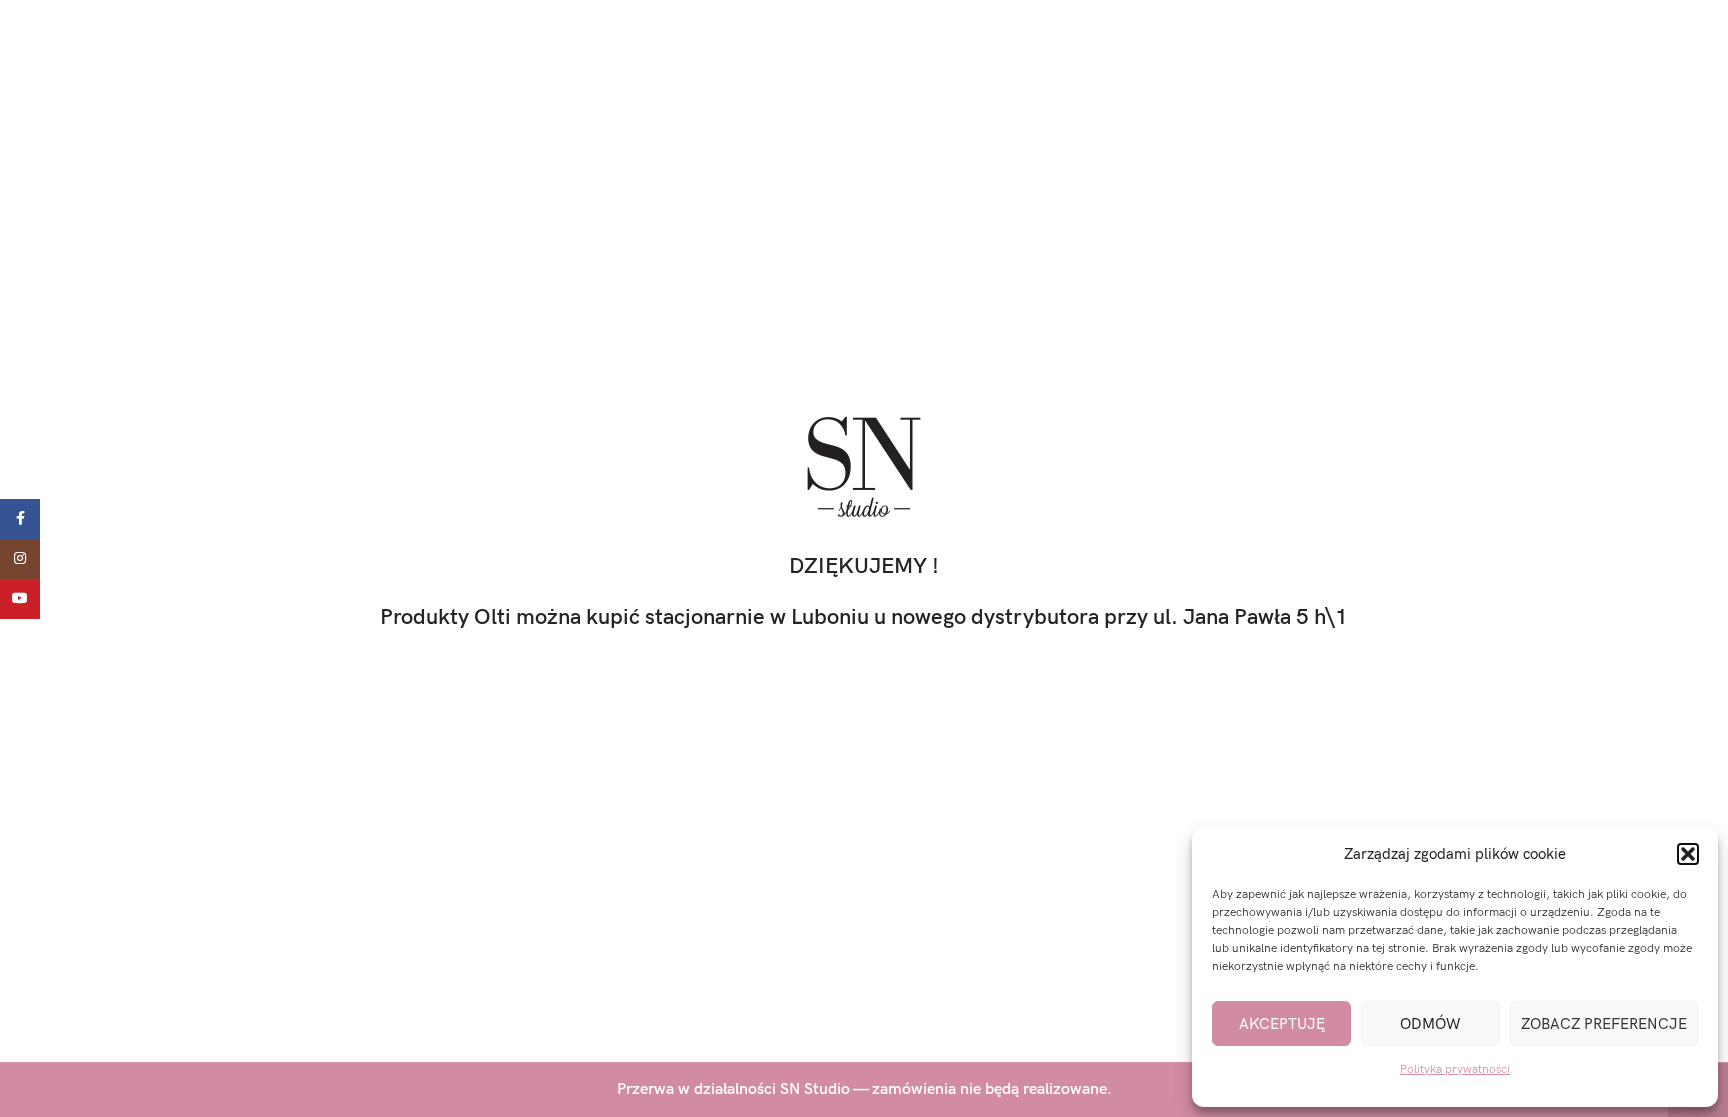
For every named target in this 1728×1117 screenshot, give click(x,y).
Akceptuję (1282, 1024)
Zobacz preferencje (1604, 1024)
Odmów (1430, 1024)
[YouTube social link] (20, 599)
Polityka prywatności (1455, 1069)
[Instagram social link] (20, 559)
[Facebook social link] (20, 519)
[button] (1688, 854)
